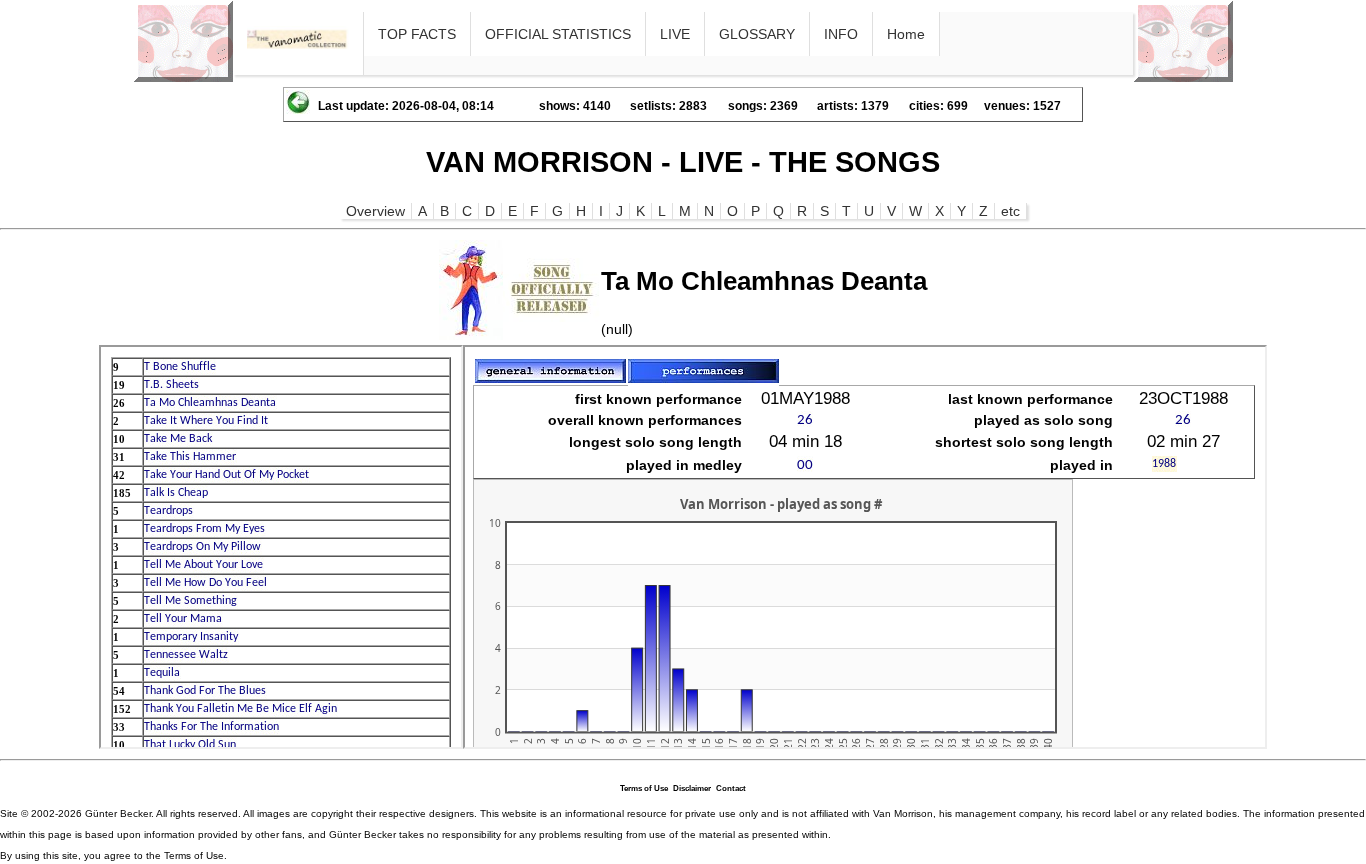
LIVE (675, 34)
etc (1010, 211)
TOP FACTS (417, 34)
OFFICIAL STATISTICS (558, 34)
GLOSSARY (757, 34)
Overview (375, 211)
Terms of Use (644, 788)
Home (906, 34)
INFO (841, 34)
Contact (731, 788)
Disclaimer (692, 788)
